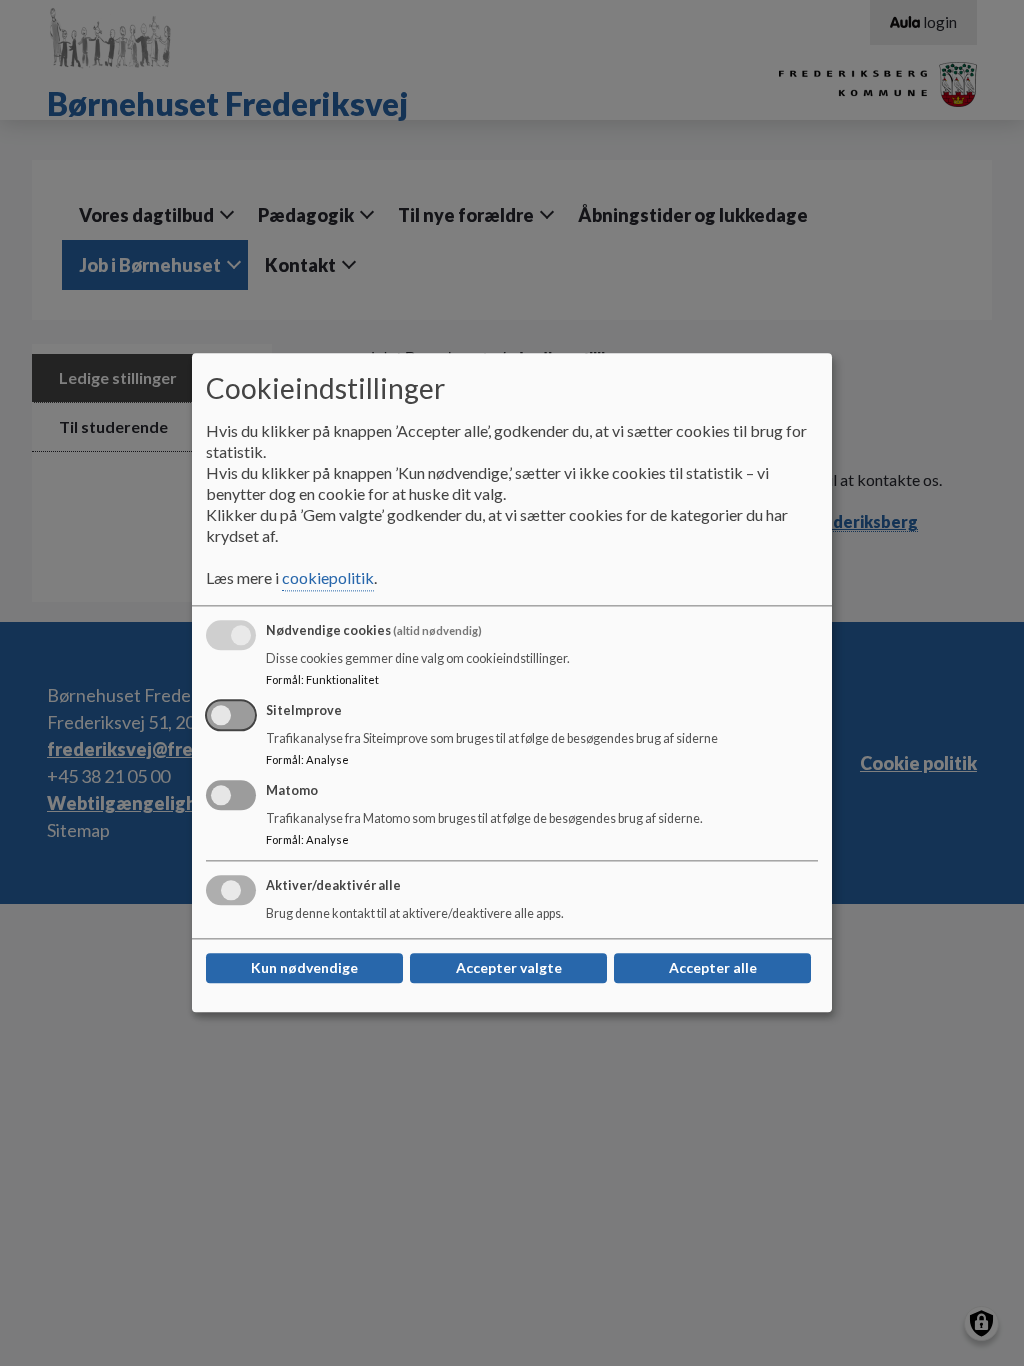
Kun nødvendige (304, 968)
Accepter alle (713, 968)
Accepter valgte (509, 968)
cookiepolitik (328, 578)
